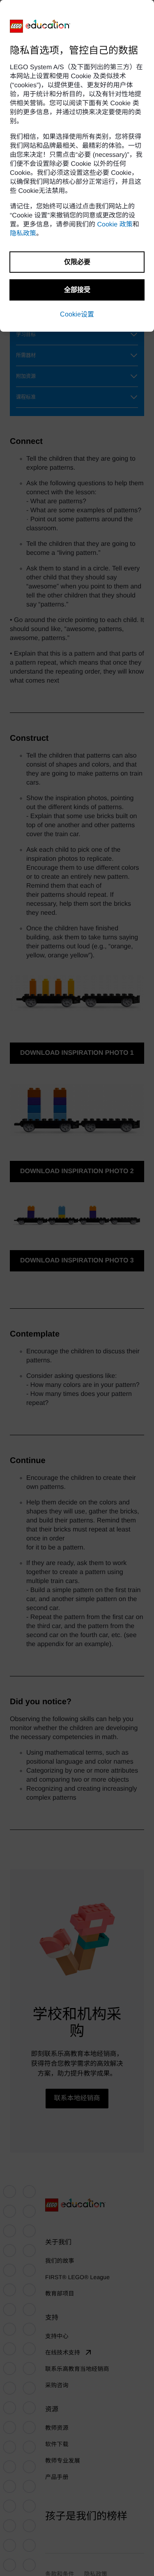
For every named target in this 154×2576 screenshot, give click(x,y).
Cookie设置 (77, 314)
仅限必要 (77, 262)
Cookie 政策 (115, 225)
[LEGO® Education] (40, 26)
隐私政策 (23, 234)
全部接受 (77, 290)
